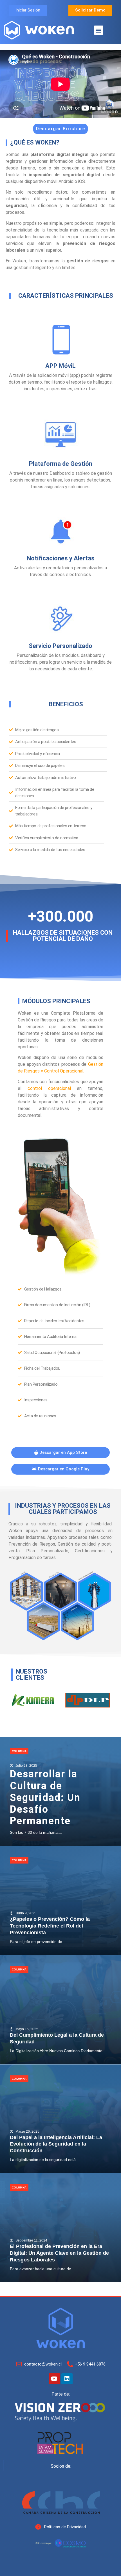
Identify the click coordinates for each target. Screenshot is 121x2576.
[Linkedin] (67, 2379)
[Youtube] (54, 2379)
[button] (99, 30)
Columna (19, 1751)
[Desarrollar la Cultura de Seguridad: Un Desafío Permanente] (60, 1791)
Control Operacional (64, 1071)
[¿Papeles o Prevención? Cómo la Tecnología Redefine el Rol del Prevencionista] (60, 1901)
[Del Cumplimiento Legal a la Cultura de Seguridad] (60, 2010)
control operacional (49, 1088)
